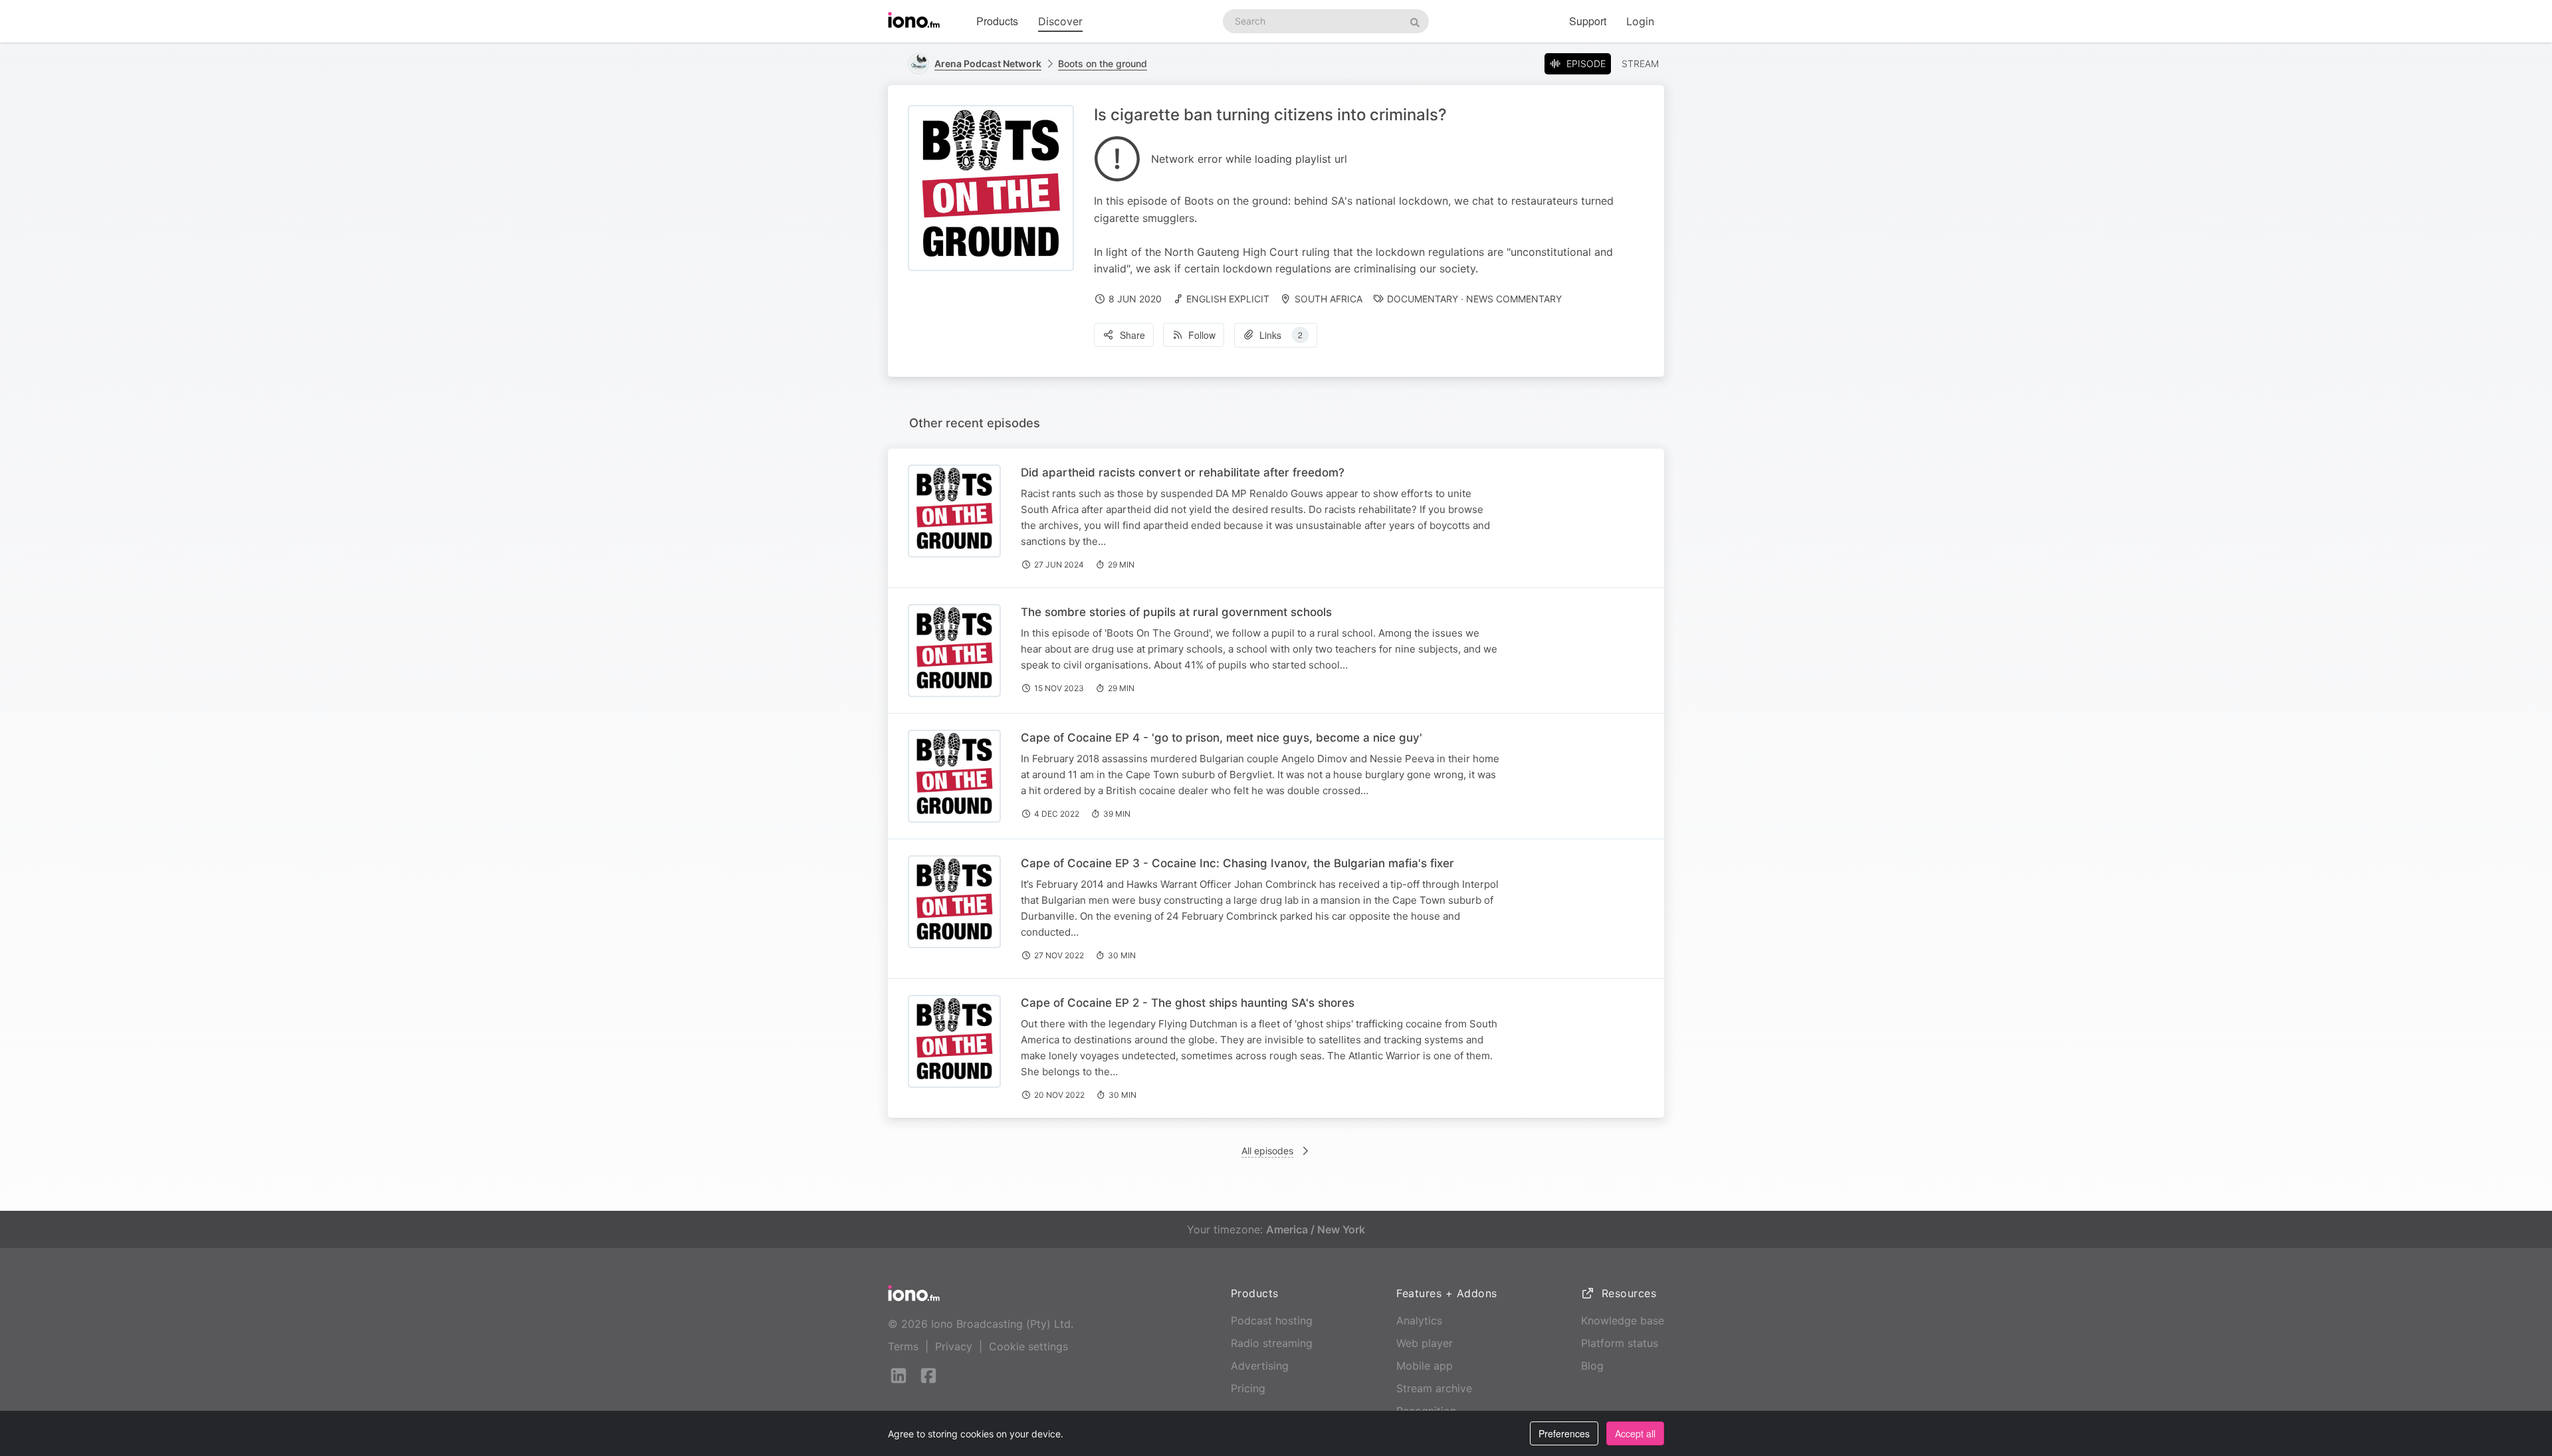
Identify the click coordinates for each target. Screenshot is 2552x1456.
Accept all (1635, 1433)
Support (1588, 21)
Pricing (1248, 1388)
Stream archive (1434, 1388)
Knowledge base (1623, 1320)
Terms (903, 1346)
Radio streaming (1272, 1343)
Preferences (1564, 1433)
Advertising (1260, 1366)
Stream (1640, 63)
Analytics (1419, 1320)
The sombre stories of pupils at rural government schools (1176, 612)
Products (997, 21)
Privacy (954, 1346)
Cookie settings (1028, 1346)
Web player (1425, 1343)
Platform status (1620, 1343)
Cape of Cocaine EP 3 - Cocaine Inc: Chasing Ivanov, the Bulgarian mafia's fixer (1237, 863)
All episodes (1267, 1151)
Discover (1060, 21)
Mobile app (1425, 1366)
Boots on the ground (1103, 63)
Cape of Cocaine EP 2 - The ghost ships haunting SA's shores (1188, 1003)
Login (1640, 21)
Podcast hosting (1272, 1320)
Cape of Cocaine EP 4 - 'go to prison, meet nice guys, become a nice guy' (1222, 738)
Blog (1592, 1366)
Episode (1586, 63)
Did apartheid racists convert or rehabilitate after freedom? (1183, 472)
